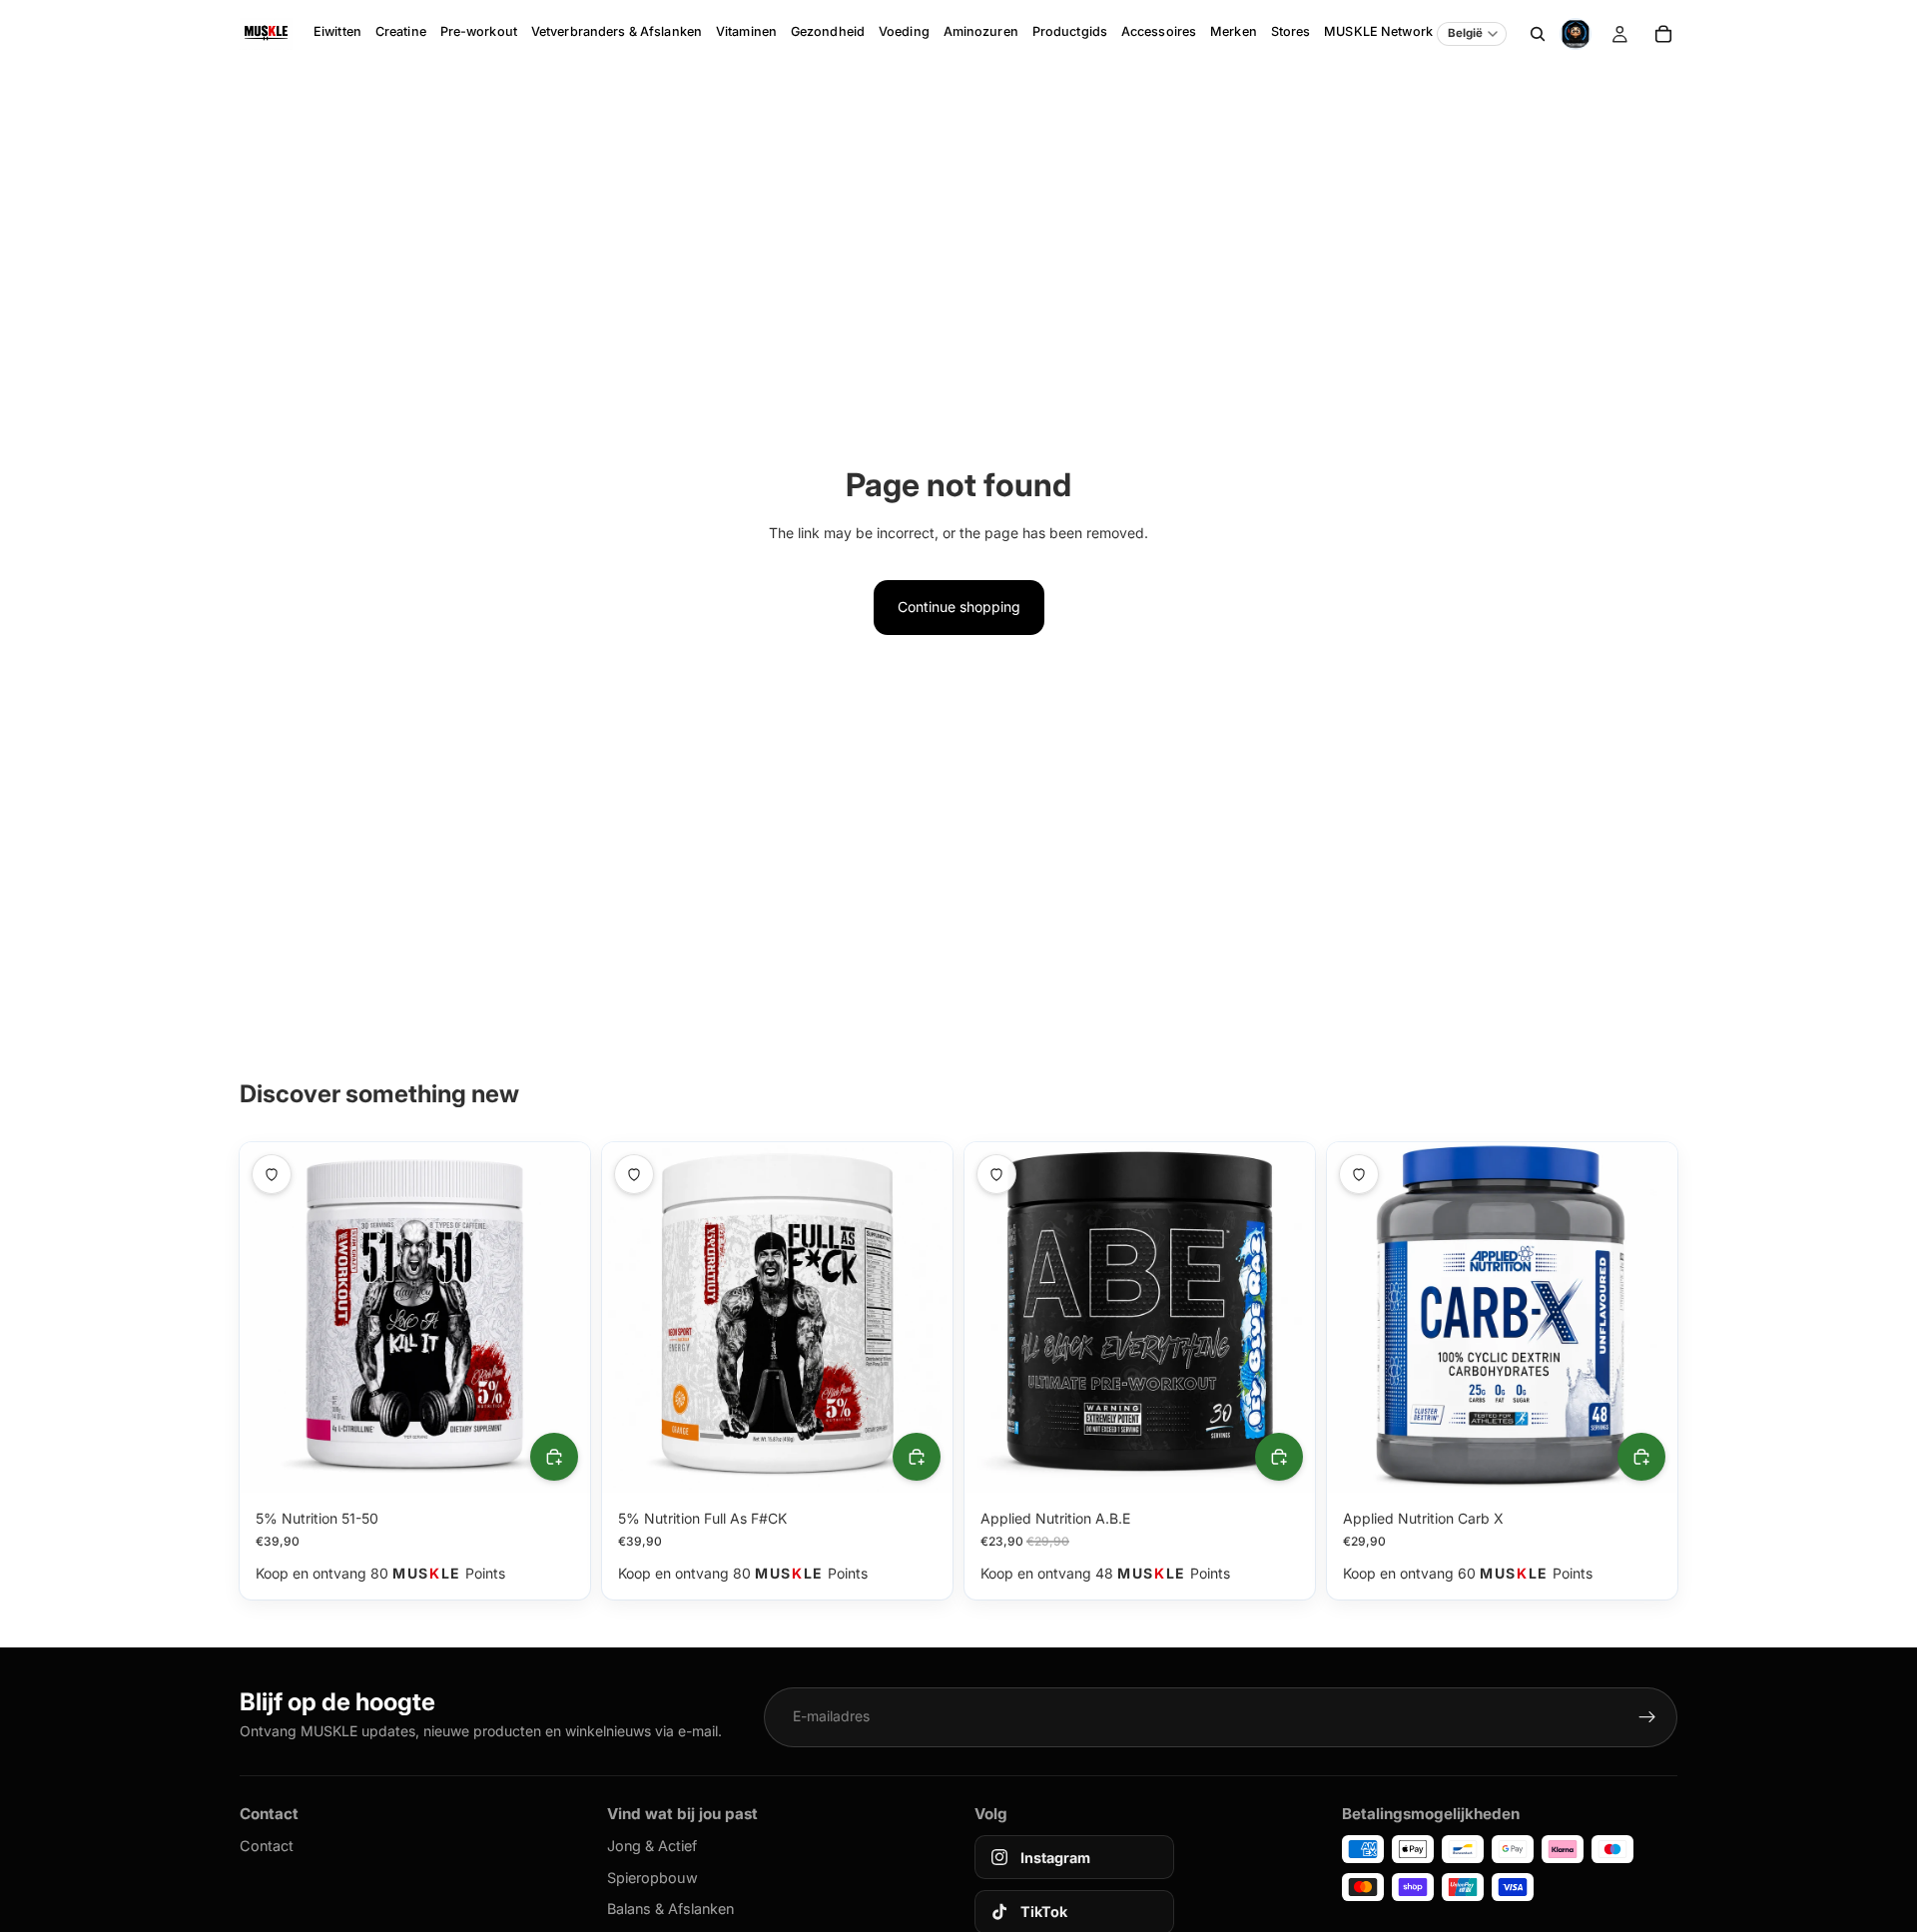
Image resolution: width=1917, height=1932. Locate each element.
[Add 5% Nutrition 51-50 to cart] (554, 1457)
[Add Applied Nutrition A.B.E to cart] (1279, 1457)
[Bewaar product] (272, 1174)
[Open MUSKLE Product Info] (1576, 34)
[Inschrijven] (1647, 1717)
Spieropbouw (652, 1878)
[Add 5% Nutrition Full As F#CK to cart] (917, 1457)
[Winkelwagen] (1663, 34)
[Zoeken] (1538, 34)
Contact (267, 1846)
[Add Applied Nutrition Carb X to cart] (1641, 1457)
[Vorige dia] (270, 1317)
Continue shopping (959, 607)
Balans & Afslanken (670, 1909)
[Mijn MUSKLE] (1619, 34)
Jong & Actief (652, 1846)
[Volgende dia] (560, 1317)
